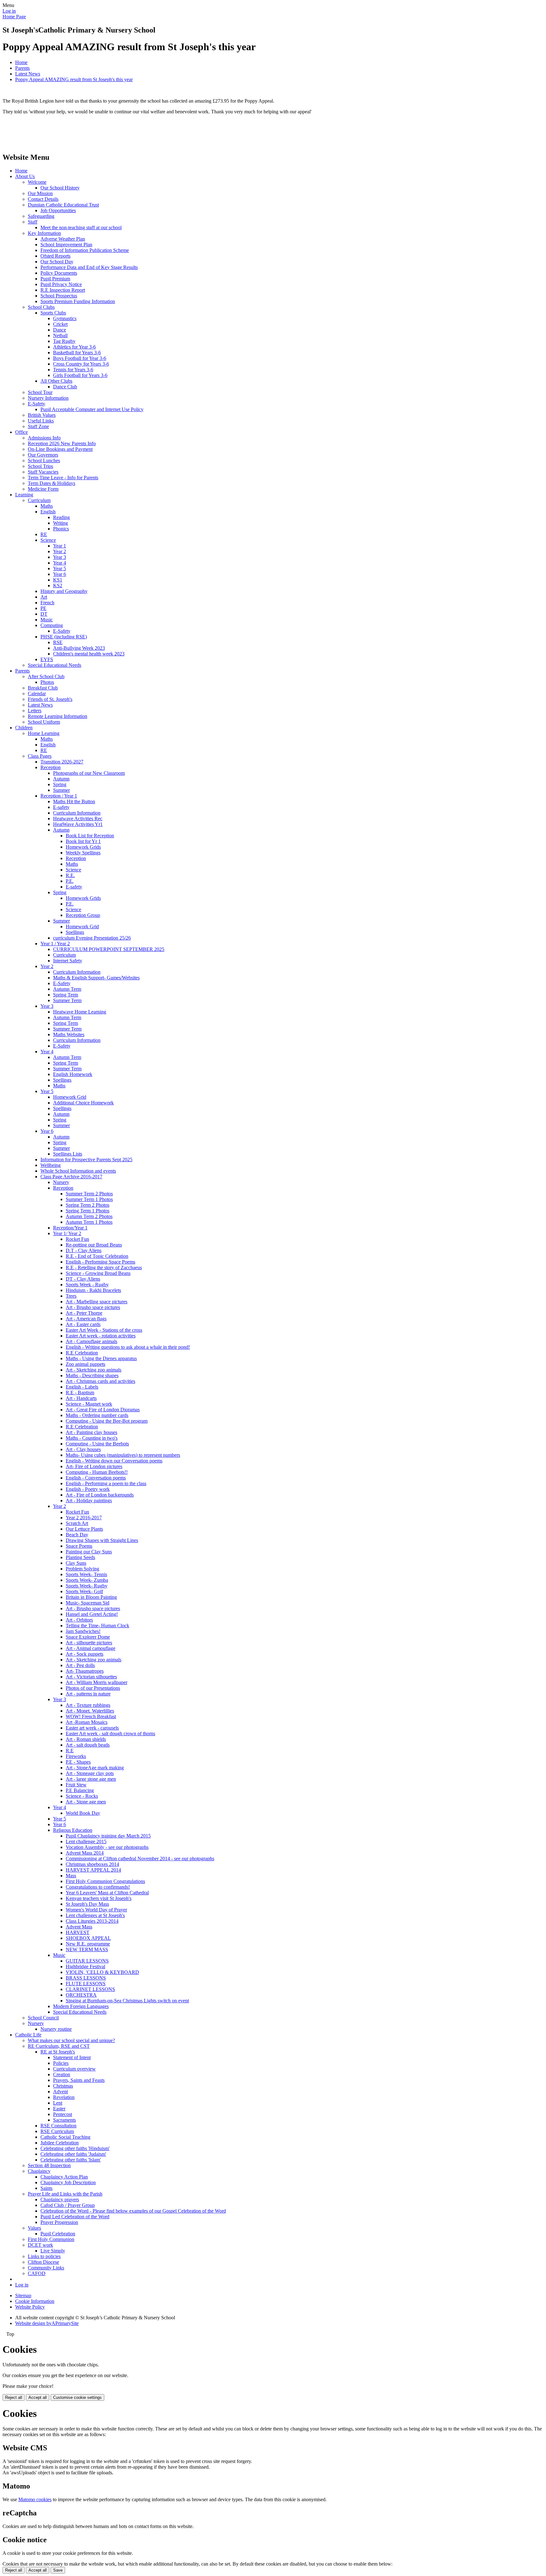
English (48, 512)
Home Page (14, 17)
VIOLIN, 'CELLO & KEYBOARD (102, 1972)
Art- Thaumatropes (85, 1671)
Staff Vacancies (43, 472)
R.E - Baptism (80, 1393)
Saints (46, 2188)
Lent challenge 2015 (86, 1841)
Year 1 (60, 546)
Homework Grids (83, 847)
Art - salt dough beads (88, 1745)
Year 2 (60, 551)
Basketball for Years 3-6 (77, 353)
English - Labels (82, 1387)
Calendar (37, 693)
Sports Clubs (53, 313)
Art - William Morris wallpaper (97, 1682)
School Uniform (44, 722)
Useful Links (41, 421)
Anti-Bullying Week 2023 (79, 648)
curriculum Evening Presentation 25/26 (92, 938)
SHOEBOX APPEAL (88, 1938)
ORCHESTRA (81, 1995)
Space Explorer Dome (88, 1637)
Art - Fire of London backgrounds (100, 1495)
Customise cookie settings (77, 2397)
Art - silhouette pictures (89, 1643)
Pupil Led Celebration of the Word (75, 2217)
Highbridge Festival (85, 1966)
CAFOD (37, 2273)
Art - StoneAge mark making (95, 1768)
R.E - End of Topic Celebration (97, 1256)
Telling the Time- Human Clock (97, 1626)
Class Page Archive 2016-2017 (71, 1177)
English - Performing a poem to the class (106, 1483)
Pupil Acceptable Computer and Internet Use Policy (92, 409)
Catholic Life (28, 2035)
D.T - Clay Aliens (84, 1250)
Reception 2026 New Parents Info (62, 443)
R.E (70, 1751)
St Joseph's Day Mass (87, 1904)
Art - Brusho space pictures (93, 1307)
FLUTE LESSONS (86, 1984)
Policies (61, 2063)
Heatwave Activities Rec (78, 819)
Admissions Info (44, 438)
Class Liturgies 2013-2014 (92, 1921)
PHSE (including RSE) (64, 637)
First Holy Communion (51, 2239)
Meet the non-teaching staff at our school (81, 227)
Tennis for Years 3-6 (73, 370)
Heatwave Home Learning (80, 1012)
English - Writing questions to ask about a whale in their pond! (128, 1347)
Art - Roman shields (86, 1739)
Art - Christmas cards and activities (100, 1381)
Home (21, 62)
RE (44, 534)
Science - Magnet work (89, 1404)
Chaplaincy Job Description (68, 2182)
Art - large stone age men (91, 1779)
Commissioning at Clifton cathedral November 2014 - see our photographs (140, 1859)
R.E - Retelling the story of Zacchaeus (104, 1267)
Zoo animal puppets (85, 1364)
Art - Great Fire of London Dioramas (103, 1410)
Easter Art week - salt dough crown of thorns (110, 1733)
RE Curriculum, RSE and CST (59, 2046)
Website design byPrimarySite (47, 2323)
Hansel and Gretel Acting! (92, 1614)
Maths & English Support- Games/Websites (96, 978)
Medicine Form (43, 489)
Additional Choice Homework (83, 1103)
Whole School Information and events (78, 1171)
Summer (61, 790)
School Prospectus (59, 296)
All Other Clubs (56, 381)
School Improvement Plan (66, 245)
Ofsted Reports (55, 256)
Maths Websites (69, 1034)
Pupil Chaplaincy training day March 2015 (108, 1836)
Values (34, 2228)
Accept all (38, 2397)
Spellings (75, 932)
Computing (52, 625)
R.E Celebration (82, 1353)
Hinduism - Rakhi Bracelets (93, 1290)
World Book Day (83, 1813)
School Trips (40, 466)
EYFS (47, 659)
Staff (33, 222)
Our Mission (40, 193)
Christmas (63, 2086)
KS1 (58, 580)
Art (44, 597)
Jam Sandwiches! (83, 1631)
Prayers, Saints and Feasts (79, 2080)
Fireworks (76, 1756)
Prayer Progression (59, 2222)
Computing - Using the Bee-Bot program (107, 1421)
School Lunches (44, 460)
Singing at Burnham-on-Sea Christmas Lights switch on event (127, 2001)
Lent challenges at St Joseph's (95, 1915)
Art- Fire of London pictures (94, 1466)
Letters (35, 711)
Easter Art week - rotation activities (101, 1336)
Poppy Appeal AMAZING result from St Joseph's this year (74, 79)
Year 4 (60, 563)
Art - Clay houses (83, 1449)
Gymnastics (65, 318)
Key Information (44, 233)
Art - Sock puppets (85, 1654)
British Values (42, 415)
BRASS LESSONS (86, 1978)
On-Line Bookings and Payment (60, 449)
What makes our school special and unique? (71, 2040)
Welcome (37, 182)
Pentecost (63, 2114)
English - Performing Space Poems (100, 1262)
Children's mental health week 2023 (89, 654)
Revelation (64, 2097)
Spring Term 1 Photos (88, 1211)
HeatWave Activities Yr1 (78, 824)
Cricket (60, 324)
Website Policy (30, 2307)
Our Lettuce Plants (84, 1529)
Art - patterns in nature (88, 1694)
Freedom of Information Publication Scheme (85, 250)
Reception (51, 767)
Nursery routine (56, 2029)
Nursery (61, 1182)
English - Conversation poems (96, 1478)
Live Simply (53, 2251)
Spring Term (66, 995)
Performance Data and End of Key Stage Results (89, 267)
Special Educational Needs (55, 665)
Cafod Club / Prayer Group (68, 2205)
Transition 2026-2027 (62, 762)
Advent (61, 2092)
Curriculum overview (74, 2069)
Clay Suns (76, 1563)
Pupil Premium (55, 279)
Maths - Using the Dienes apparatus (101, 1358)
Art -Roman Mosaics (87, 1722)
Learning (24, 495)
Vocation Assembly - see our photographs (107, 1847)
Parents (22, 68)
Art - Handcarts (81, 1398)
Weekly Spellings (83, 853)
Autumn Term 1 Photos (89, 1222)
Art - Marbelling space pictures (97, 1302)
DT (44, 614)
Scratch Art (77, 1523)
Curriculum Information (77, 813)
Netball (60, 335)
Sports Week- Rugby (87, 1586)
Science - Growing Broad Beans (98, 1273)
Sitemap (23, 2295)
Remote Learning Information (58, 716)
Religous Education (73, 1830)
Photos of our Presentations (93, 1688)
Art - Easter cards (83, 1324)
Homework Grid (82, 926)
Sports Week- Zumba (87, 1580)
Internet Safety (68, 961)
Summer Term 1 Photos (89, 1199)
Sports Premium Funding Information (78, 301)
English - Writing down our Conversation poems (114, 1461)
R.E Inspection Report (63, 290)
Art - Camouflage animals (91, 1341)
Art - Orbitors (79, 1620)
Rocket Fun (77, 1239)
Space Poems (79, 1546)
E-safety (61, 807)
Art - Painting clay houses (91, 1432)
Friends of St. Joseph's (50, 699)
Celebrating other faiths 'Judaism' (73, 2154)
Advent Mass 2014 (85, 1853)
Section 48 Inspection (49, 2165)
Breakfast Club (43, 688)
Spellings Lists (68, 1154)
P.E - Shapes (78, 1762)
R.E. (70, 875)
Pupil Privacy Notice (61, 284)
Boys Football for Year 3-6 (80, 358)
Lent (58, 2103)
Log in (9, 11)
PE (43, 608)
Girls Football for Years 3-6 (80, 375)
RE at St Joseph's (58, 2052)
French (47, 603)
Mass (71, 1876)
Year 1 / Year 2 (55, 944)
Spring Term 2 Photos (88, 1205)
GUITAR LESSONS (87, 1961)
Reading (61, 517)
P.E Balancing (80, 1790)
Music (47, 620)
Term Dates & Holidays (52, 483)
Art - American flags (86, 1319)
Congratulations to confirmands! (98, 1887)
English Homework (73, 1074)
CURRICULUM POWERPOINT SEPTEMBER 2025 (109, 949)
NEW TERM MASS (87, 1949)
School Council (43, 2018)
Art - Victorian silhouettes (91, 1677)
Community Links (46, 2268)
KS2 (58, 586)
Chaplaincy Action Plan (64, 2177)
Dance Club (65, 387)
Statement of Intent (72, 2057)
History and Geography (64, 591)
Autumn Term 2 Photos (89, 1216)
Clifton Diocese (43, 2262)
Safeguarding (41, 216)
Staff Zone (38, 426)
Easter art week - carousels (92, 1728)
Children (24, 728)
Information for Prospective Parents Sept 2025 (86, 1159)
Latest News (28, 74)
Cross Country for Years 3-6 (81, 364)
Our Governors (43, 455)
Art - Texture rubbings (88, 1705)
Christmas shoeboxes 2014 (92, 1864)
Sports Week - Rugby (87, 1285)
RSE (58, 642)
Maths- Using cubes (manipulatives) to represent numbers (123, 1455)
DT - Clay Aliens (83, 1279)
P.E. (70, 881)
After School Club (46, 676)
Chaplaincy (39, 2171)
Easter (59, 2109)
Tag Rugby (64, 341)
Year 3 (60, 557)
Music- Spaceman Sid (88, 1603)
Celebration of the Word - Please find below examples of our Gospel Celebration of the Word (133, 2211)
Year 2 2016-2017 (84, 1518)
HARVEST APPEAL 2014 (93, 1870)
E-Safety (36, 404)
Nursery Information (48, 398)
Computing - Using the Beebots (97, 1444)
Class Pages (40, 756)
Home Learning (44, 733)
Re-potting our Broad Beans (94, 1245)
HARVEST (78, 1932)
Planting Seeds (80, 1557)
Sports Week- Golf (84, 1591)
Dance (60, 330)
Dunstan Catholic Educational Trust (63, 205)
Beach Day (77, 1535)
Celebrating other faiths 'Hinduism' (75, 2148)
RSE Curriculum (57, 2131)
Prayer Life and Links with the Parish (65, 2194)
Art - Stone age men (86, 1802)
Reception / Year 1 (59, 796)
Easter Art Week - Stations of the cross (104, 1330)
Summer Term (67, 1000)
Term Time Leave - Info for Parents (63, 478)
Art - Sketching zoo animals (94, 1370)
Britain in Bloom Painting (91, 1597)
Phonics (61, 529)
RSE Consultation (58, 2126)
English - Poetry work (88, 1489)
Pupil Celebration (58, 2234)
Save (58, 2570)
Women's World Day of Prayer (96, 1910)
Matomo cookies (35, 2499)
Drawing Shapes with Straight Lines (102, 1540)
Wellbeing (51, 1165)
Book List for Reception (90, 836)
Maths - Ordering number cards (97, 1415)
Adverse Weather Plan (63, 239)
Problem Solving (82, 1569)
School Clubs (41, 307)
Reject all (14, 2397)
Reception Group (83, 915)
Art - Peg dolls (80, 1665)
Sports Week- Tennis (86, 1574)
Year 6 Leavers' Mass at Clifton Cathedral (107, 1893)
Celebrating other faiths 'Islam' (71, 2160)
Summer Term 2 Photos (89, 1194)
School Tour (40, 392)
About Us (25, 176)
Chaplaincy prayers (60, 2199)
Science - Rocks (82, 1796)
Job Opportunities (58, 210)
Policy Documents (59, 273)
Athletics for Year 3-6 (74, 347)
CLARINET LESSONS (90, 1989)
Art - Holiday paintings (89, 1500)
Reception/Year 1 (70, 1228)
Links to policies (44, 2256)
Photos (47, 682)
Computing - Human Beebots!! (97, 1472)
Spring (60, 784)
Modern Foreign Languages (81, 2006)
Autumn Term (67, 989)
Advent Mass (79, 1927)
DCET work (40, 2245)
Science (48, 540)
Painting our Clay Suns (89, 1552)
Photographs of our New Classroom (89, 773)
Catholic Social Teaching (65, 2137)
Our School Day (57, 262)
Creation (62, 2074)
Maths (47, 506)
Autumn (61, 779)
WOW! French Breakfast (91, 1716)
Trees (71, 1296)
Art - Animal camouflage (91, 1648)
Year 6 (60, 574)
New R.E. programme (88, 1944)
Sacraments (64, 2120)
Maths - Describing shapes (92, 1375)
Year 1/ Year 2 (67, 1233)
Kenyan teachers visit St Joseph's (99, 1898)
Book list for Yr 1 (83, 841)
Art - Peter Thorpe (84, 1313)
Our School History (60, 188)
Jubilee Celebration (60, 2143)
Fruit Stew (76, 1785)
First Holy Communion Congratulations (105, 1881)
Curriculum (39, 500)
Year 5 (60, 568)
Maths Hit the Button (74, 801)
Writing (61, 523)
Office (21, 432)
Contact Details (43, 199)
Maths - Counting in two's (92, 1438)
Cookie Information (35, 2301)
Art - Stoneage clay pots (90, 1773)
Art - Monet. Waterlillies (90, 1711)
